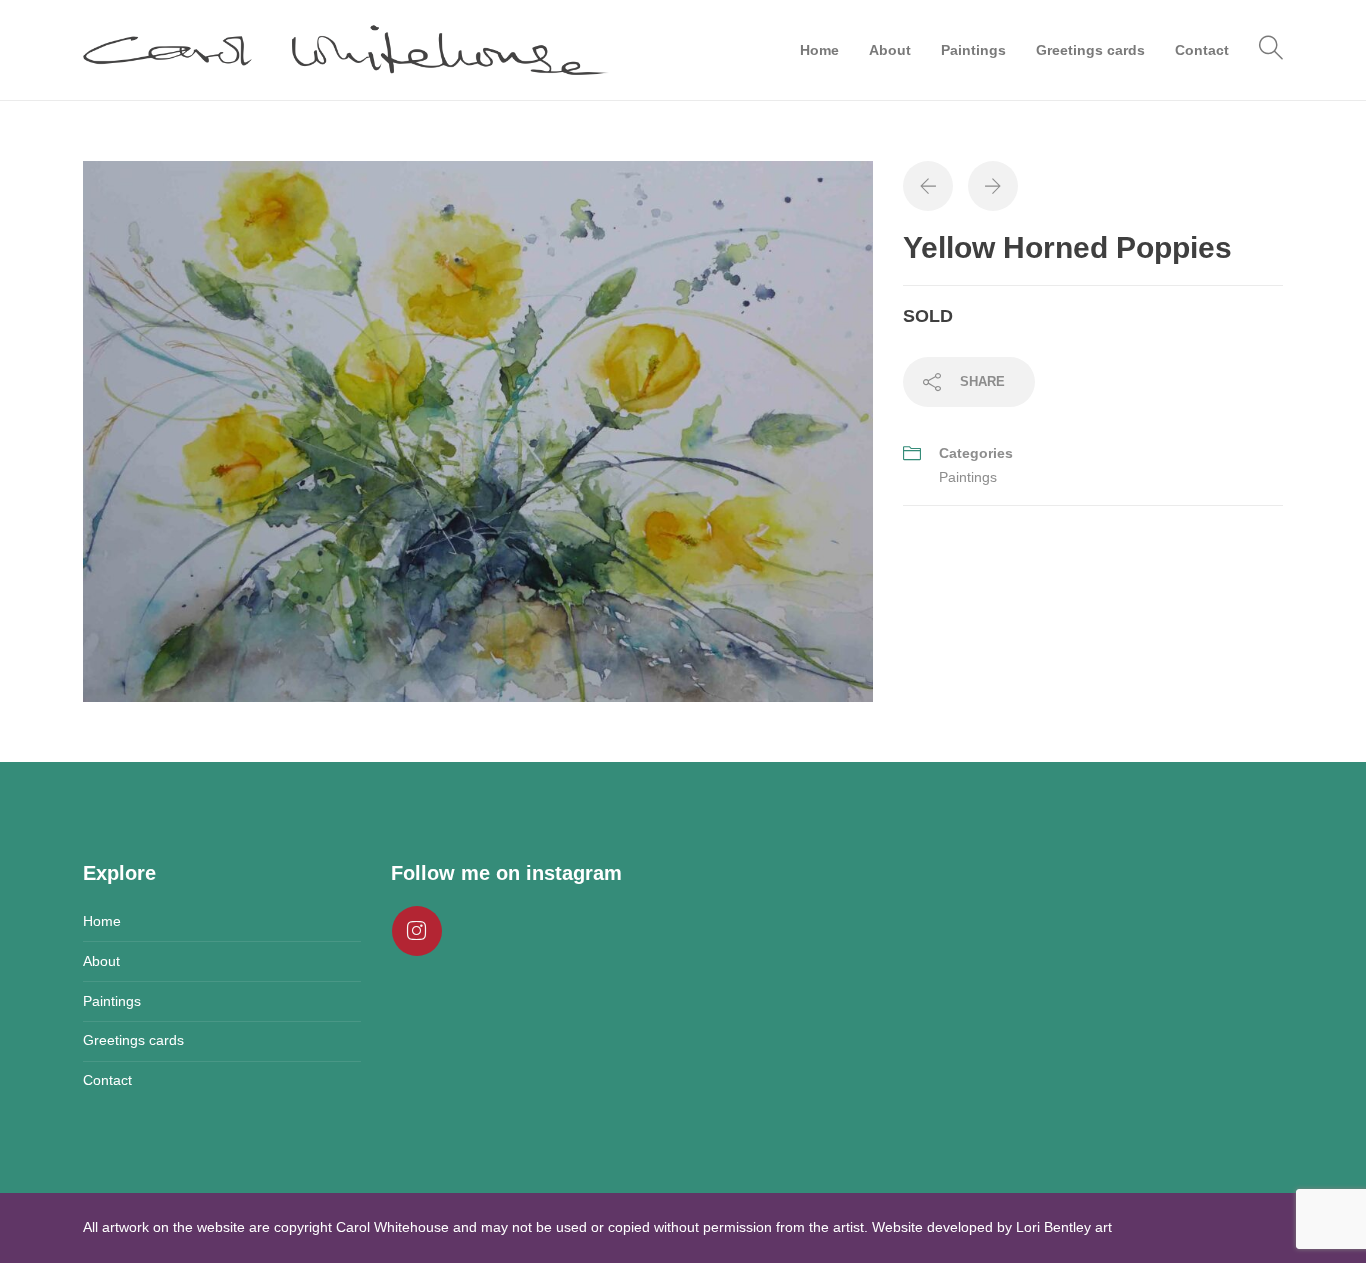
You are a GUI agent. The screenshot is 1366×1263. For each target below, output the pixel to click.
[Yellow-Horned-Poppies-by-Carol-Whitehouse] (478, 430)
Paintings (973, 50)
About (890, 50)
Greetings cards (1090, 50)
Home (819, 50)
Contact (1202, 50)
